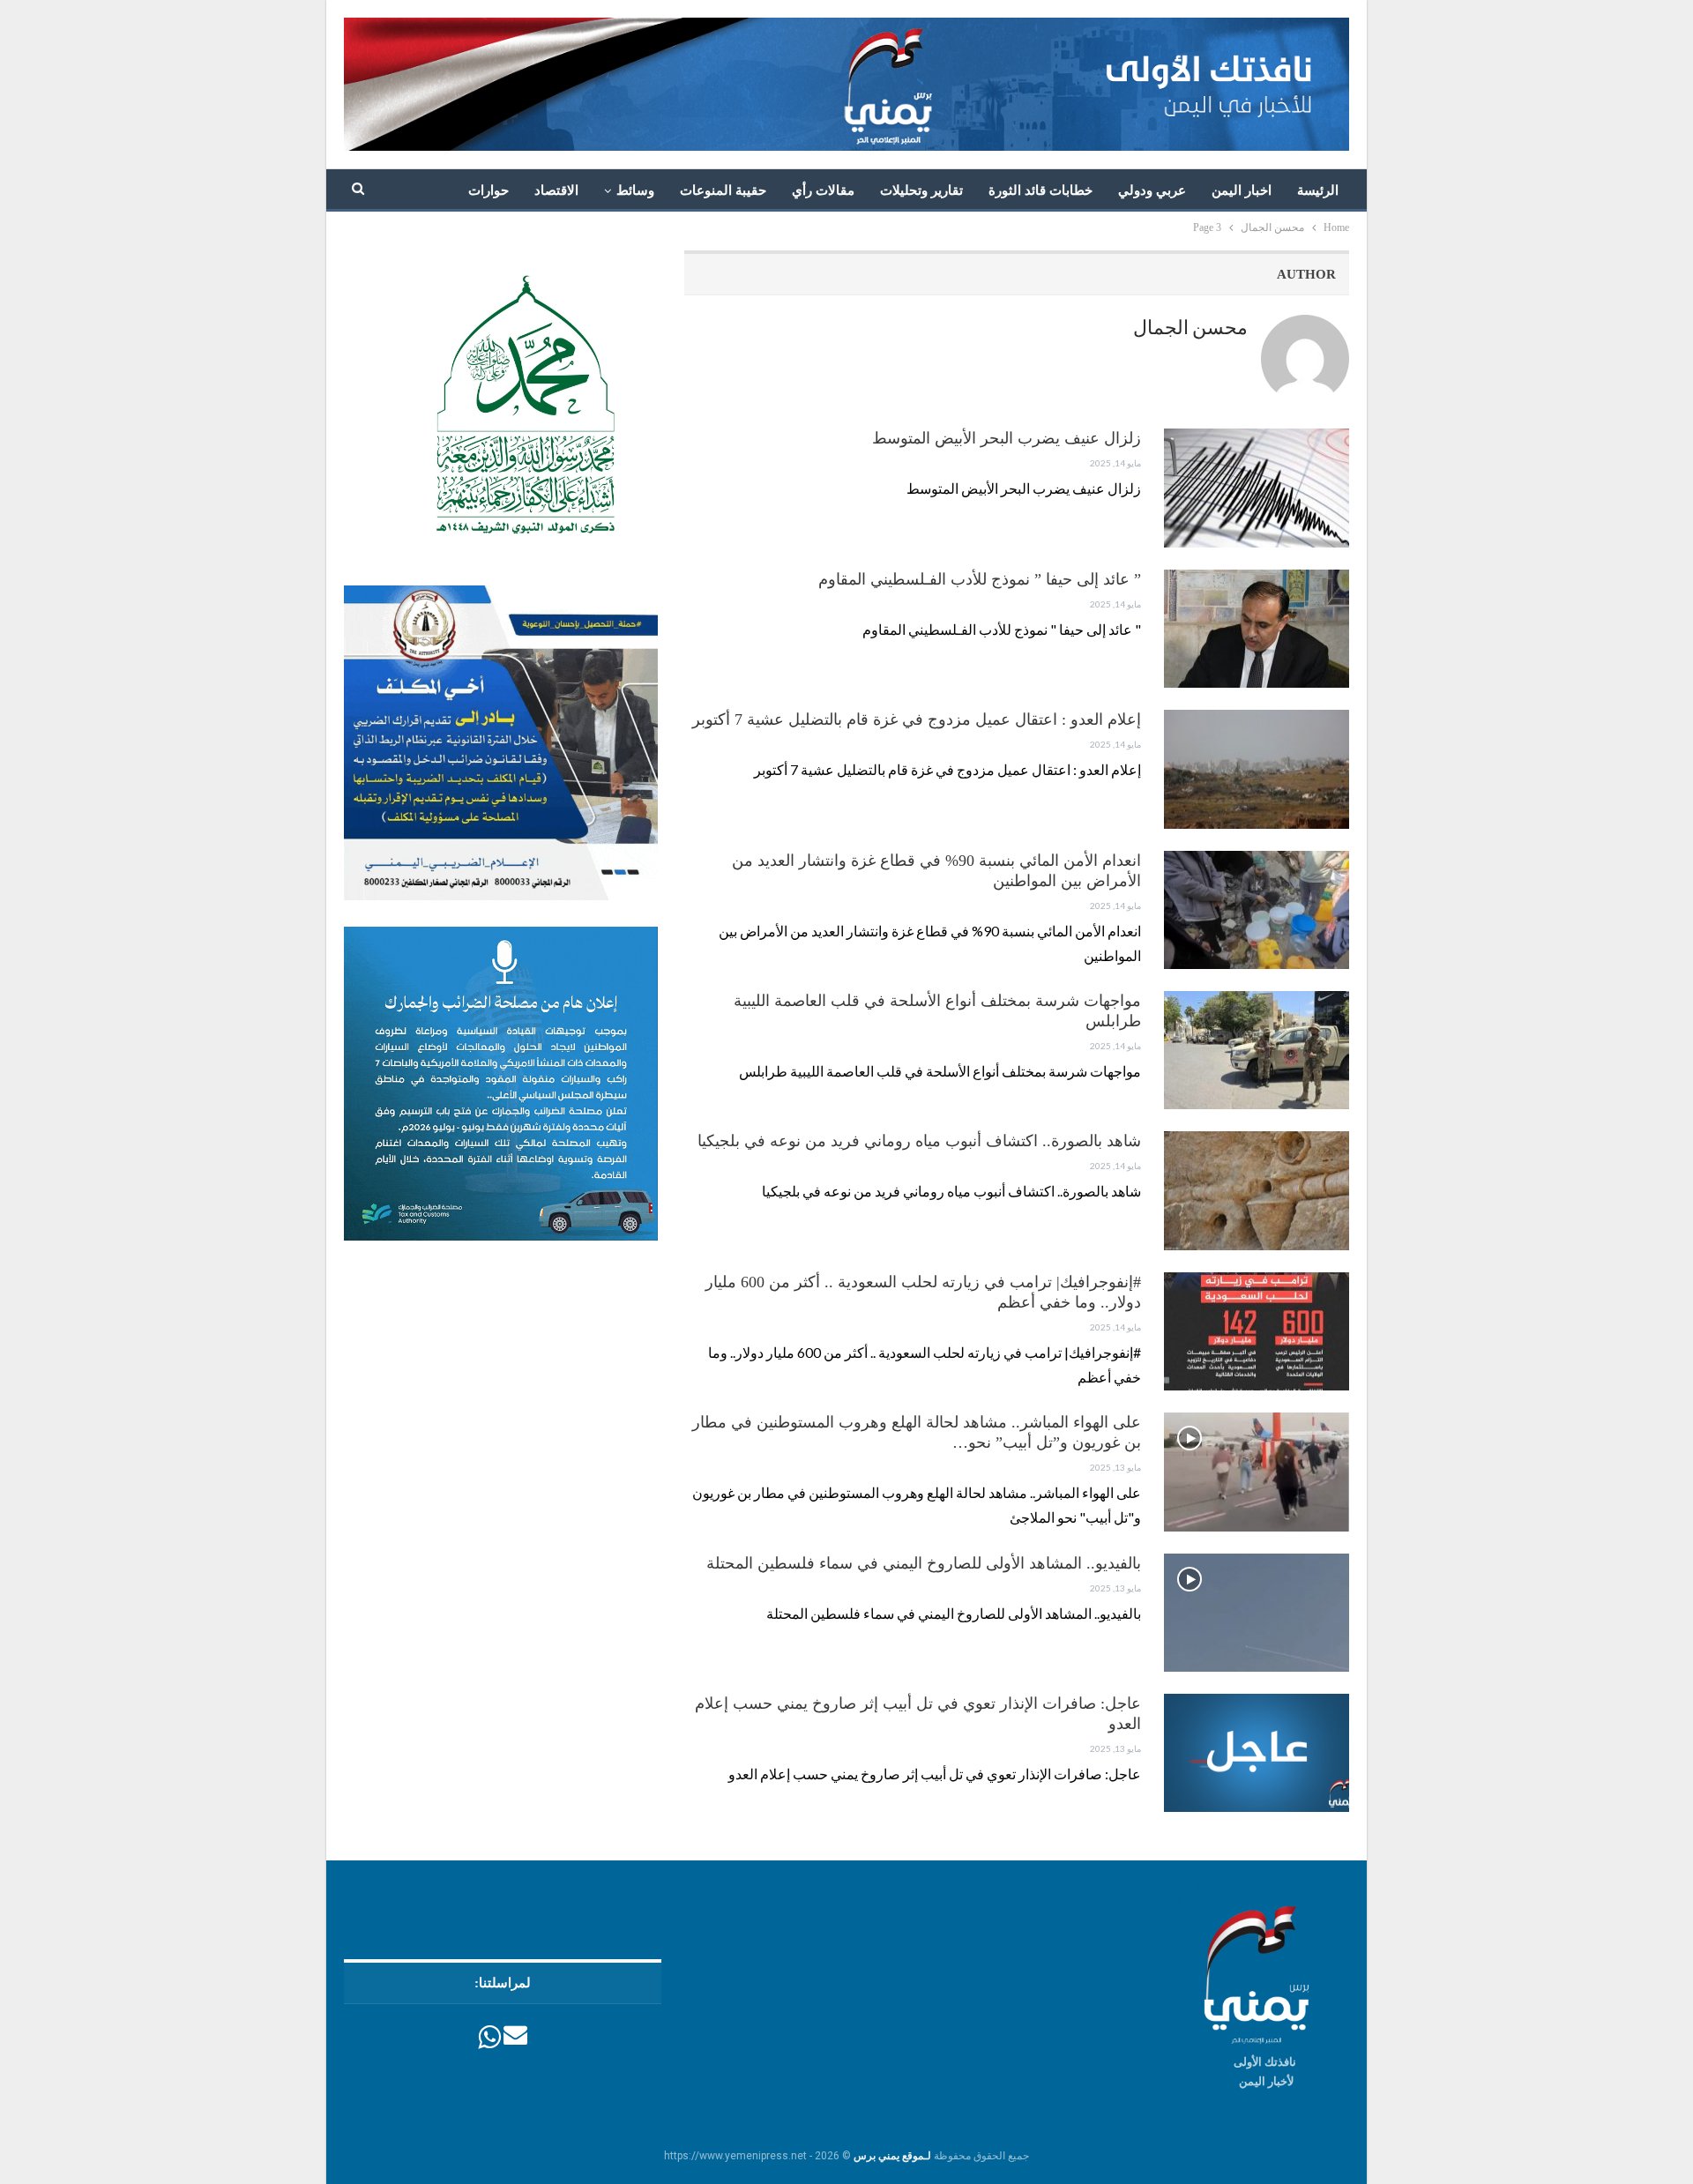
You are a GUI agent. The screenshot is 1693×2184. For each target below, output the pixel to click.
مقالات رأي (823, 190)
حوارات (489, 190)
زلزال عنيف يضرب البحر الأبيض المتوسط (1007, 438)
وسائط (635, 190)
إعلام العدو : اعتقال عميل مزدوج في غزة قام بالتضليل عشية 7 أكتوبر (917, 719)
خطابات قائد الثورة (1040, 190)
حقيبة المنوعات (723, 190)
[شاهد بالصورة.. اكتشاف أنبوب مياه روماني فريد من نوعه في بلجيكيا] (1257, 1190)
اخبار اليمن (1242, 190)
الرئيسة (1318, 190)
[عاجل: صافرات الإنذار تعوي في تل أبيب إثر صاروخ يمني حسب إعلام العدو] (1257, 1753)
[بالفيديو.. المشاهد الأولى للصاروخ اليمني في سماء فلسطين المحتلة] (1257, 1613)
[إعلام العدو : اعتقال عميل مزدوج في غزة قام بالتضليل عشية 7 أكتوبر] (1257, 769)
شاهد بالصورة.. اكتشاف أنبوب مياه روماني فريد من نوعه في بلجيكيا (919, 1141)
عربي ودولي (1152, 190)
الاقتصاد (556, 190)
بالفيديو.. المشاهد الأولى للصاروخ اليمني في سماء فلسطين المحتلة (924, 1563)
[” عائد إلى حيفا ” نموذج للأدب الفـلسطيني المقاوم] (1257, 629)
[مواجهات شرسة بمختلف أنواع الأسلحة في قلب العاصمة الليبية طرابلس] (1257, 1050)
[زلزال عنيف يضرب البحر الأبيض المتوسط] (1257, 488)
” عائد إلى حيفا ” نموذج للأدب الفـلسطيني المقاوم (977, 579)
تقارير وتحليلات (921, 190)
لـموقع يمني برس (892, 2156)
